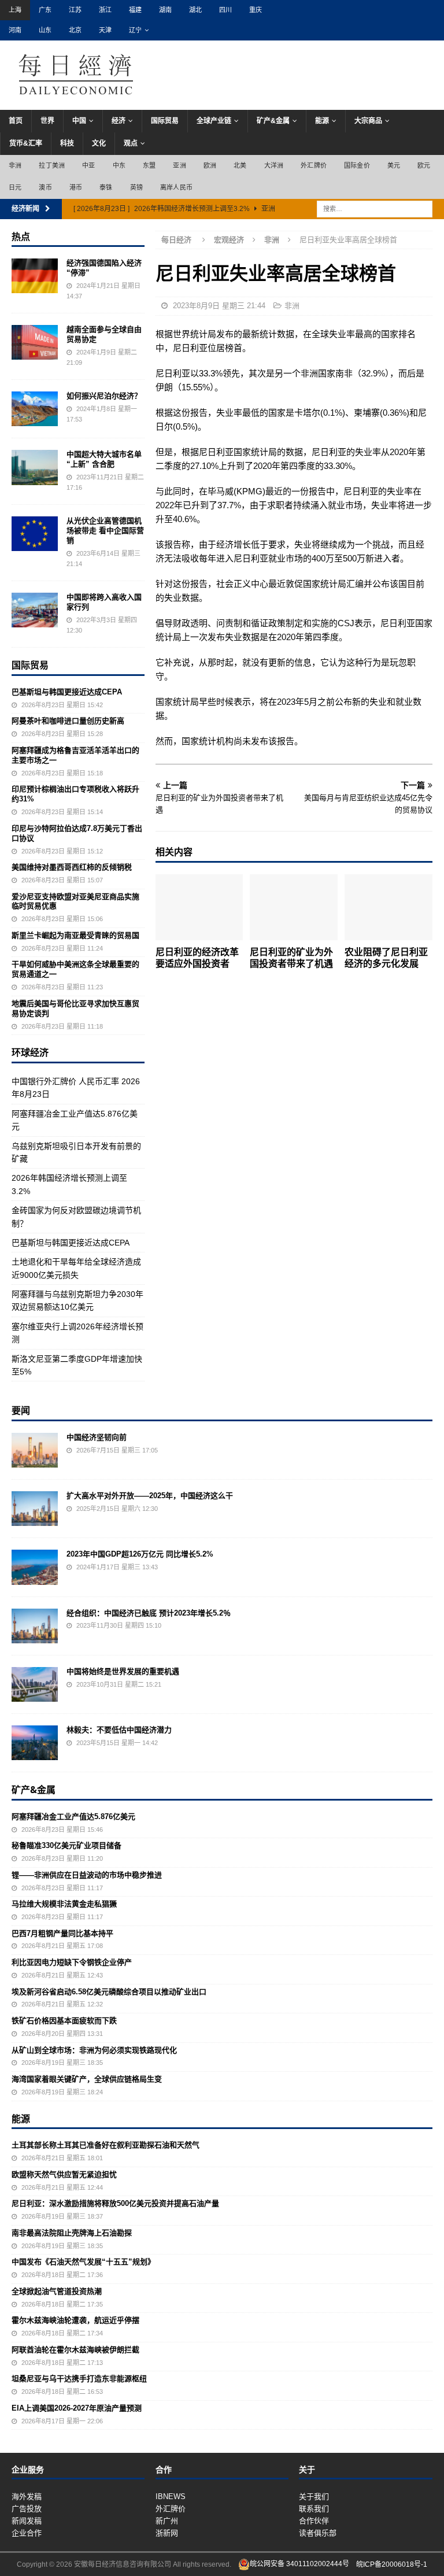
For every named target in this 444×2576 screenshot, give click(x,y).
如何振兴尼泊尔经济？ (104, 396)
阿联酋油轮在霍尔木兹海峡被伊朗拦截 (75, 2350)
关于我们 (314, 2496)
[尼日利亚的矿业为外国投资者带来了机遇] (294, 907)
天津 (105, 30)
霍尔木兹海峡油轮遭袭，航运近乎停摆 (75, 2320)
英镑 (136, 187)
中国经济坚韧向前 (97, 1437)
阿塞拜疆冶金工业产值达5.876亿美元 (73, 1816)
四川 (225, 10)
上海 (15, 10)
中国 (79, 121)
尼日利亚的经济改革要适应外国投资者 (197, 958)
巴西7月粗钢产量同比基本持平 (62, 1933)
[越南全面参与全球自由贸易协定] (35, 342)
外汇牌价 (314, 165)
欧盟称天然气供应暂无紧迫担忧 (64, 2174)
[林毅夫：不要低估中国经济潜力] (35, 1743)
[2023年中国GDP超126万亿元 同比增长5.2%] (35, 1567)
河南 (15, 30)
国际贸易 (165, 121)
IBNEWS (171, 2496)
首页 (16, 121)
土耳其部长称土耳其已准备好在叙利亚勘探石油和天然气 (106, 2145)
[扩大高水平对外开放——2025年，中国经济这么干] (35, 1509)
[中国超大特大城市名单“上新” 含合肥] (35, 467)
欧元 (424, 165)
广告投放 (27, 2509)
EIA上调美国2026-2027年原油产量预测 (77, 2408)
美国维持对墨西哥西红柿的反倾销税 (72, 867)
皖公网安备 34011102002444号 (299, 2564)
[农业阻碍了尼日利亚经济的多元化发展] (388, 907)
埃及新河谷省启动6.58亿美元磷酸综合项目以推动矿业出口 (109, 1992)
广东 (45, 10)
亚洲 (179, 165)
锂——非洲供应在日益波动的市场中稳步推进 (87, 1875)
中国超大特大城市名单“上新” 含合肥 (104, 459)
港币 (76, 187)
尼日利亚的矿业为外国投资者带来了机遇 (291, 958)
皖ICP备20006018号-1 (392, 2564)
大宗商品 (368, 121)
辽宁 (135, 30)
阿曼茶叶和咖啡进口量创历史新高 (68, 721)
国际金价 (357, 165)
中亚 (88, 165)
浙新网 (167, 2533)
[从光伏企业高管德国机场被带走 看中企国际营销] (35, 534)
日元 (15, 187)
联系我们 (314, 2509)
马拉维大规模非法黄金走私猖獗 (64, 1904)
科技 (67, 143)
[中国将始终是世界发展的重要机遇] (35, 1684)
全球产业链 (214, 121)
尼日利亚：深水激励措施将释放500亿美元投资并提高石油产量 (115, 2203)
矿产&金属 (273, 121)
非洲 (15, 165)
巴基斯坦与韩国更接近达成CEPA (67, 692)
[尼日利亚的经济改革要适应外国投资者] (199, 907)
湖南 (165, 10)
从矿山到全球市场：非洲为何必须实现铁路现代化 (94, 2050)
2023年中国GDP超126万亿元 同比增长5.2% (140, 1554)
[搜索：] (375, 208)
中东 (119, 165)
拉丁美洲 (52, 165)
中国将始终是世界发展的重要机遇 (123, 1671)
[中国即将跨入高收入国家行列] (35, 610)
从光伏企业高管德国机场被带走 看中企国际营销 (105, 531)
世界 (47, 121)
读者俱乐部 (318, 2533)
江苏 (75, 10)
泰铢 (106, 187)
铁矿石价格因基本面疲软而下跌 (64, 2021)
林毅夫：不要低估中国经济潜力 (119, 1730)
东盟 (149, 165)
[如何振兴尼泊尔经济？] (35, 409)
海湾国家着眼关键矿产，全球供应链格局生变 (87, 2079)
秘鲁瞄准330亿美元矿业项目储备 (66, 1845)
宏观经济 (229, 240)
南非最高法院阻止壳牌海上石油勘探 (72, 2233)
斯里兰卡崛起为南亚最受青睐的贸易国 (75, 935)
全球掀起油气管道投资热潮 (57, 2291)
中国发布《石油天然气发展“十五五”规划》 (83, 2262)
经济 (119, 121)
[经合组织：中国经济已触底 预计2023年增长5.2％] (35, 1626)
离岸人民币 (176, 187)
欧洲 (210, 165)
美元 (394, 165)
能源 (322, 121)
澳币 (45, 187)
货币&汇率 (26, 143)
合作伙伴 (314, 2521)
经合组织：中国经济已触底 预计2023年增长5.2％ (149, 1613)
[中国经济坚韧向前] (35, 1450)
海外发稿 (27, 2496)
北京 (75, 30)
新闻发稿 (27, 2521)
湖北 (195, 10)
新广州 (167, 2521)
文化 (99, 143)
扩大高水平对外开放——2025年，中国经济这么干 (150, 1496)
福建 (135, 10)
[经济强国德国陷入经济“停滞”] (35, 276)
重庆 (256, 10)
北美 (240, 165)
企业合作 (27, 2533)
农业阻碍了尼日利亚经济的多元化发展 (386, 958)
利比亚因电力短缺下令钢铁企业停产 (72, 1962)
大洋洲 (274, 165)
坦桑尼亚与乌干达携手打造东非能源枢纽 (79, 2379)
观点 (131, 143)
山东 (45, 30)
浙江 (105, 10)
